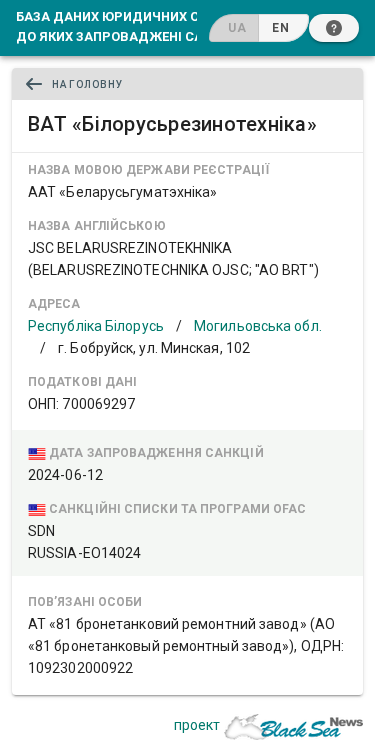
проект (197, 725)
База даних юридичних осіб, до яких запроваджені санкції (127, 26)
